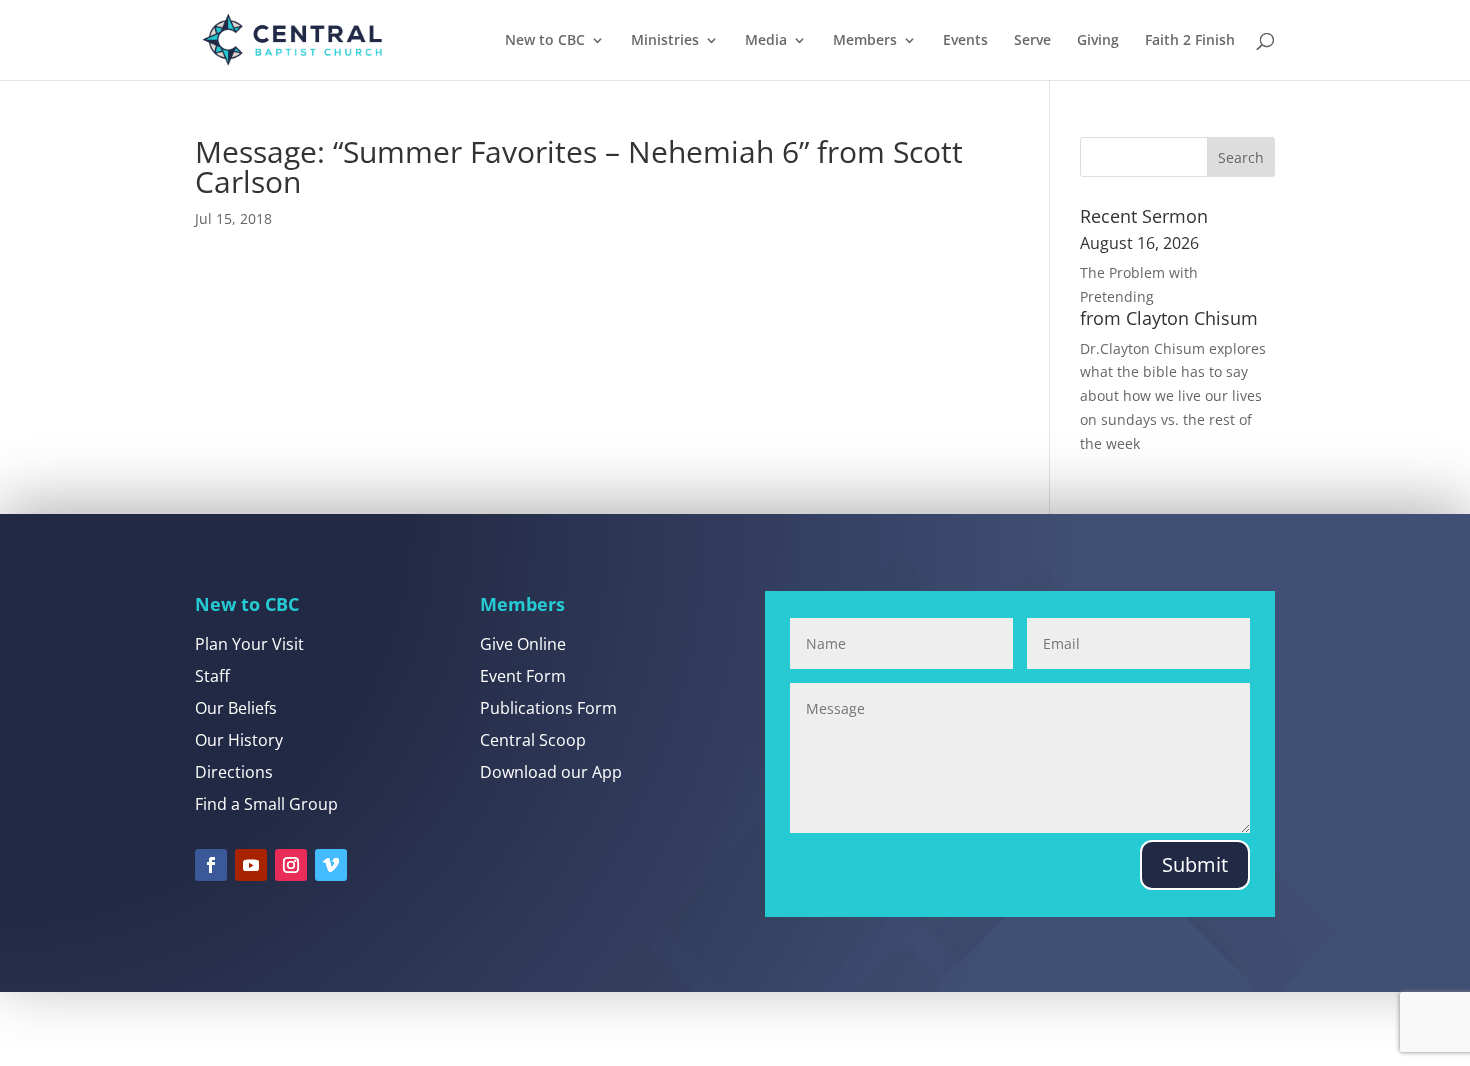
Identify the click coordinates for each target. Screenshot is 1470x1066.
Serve (1032, 41)
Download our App (551, 772)
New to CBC (545, 41)
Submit (1195, 864)
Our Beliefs (236, 708)
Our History (239, 740)
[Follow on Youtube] (251, 865)
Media (766, 41)
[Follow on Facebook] (211, 865)
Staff (212, 676)
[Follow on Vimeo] (331, 865)
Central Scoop (533, 740)
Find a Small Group (266, 804)
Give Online (523, 644)
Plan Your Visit (249, 644)
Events (965, 41)
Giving (1098, 41)
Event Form (523, 676)
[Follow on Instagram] (291, 865)
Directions (234, 772)
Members (865, 41)
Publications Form (548, 708)
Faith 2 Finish (1190, 41)
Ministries (665, 41)
